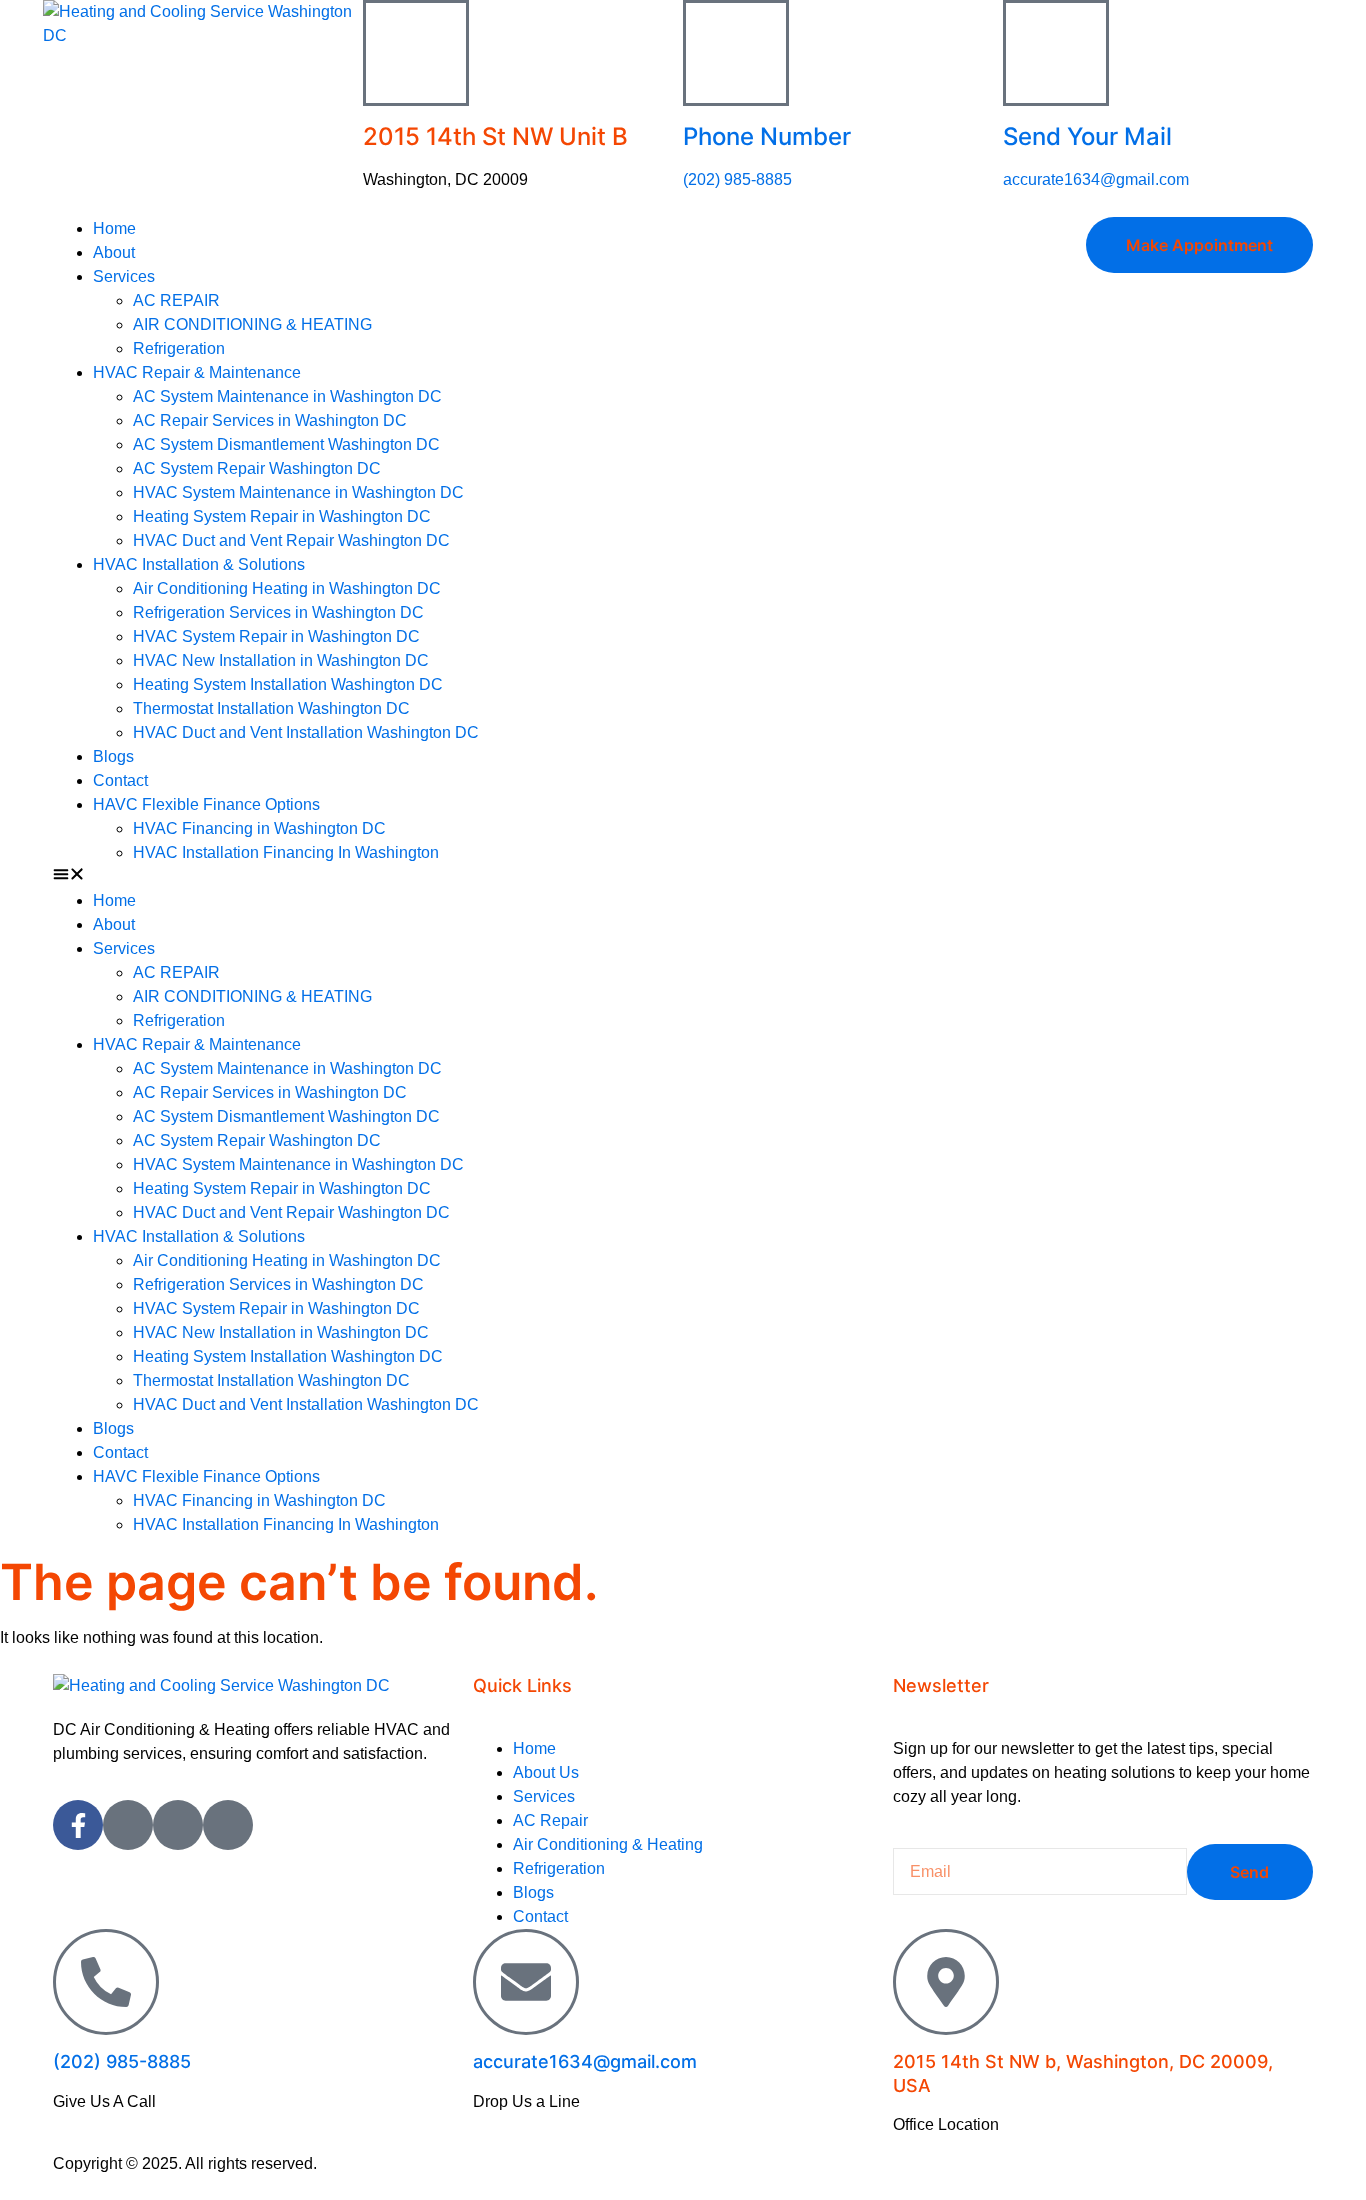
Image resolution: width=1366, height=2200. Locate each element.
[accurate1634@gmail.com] (526, 1982)
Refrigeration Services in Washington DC (278, 612)
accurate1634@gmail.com (1096, 179)
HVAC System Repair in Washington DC (276, 636)
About (114, 252)
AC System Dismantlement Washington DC (286, 444)
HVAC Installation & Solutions (199, 564)
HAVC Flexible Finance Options (206, 804)
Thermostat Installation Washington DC (271, 708)
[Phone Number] (736, 53)
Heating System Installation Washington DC (288, 684)
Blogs (113, 756)
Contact (120, 780)
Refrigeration (179, 348)
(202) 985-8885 (737, 179)
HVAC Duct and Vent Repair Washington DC (291, 540)
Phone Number (767, 136)
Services (124, 276)
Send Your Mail (1087, 136)
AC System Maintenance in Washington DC (287, 396)
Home (114, 228)
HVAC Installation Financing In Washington (286, 852)
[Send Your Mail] (1056, 53)
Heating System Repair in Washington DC (282, 516)
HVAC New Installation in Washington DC (281, 660)
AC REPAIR (176, 300)
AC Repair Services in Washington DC (270, 420)
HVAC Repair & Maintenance (197, 372)
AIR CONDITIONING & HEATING (252, 324)
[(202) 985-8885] (106, 1982)
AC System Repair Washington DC (257, 468)
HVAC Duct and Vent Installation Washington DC (306, 732)
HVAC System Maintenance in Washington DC (298, 492)
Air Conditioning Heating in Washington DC (287, 588)
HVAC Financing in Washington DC (259, 828)
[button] (368, 877)
